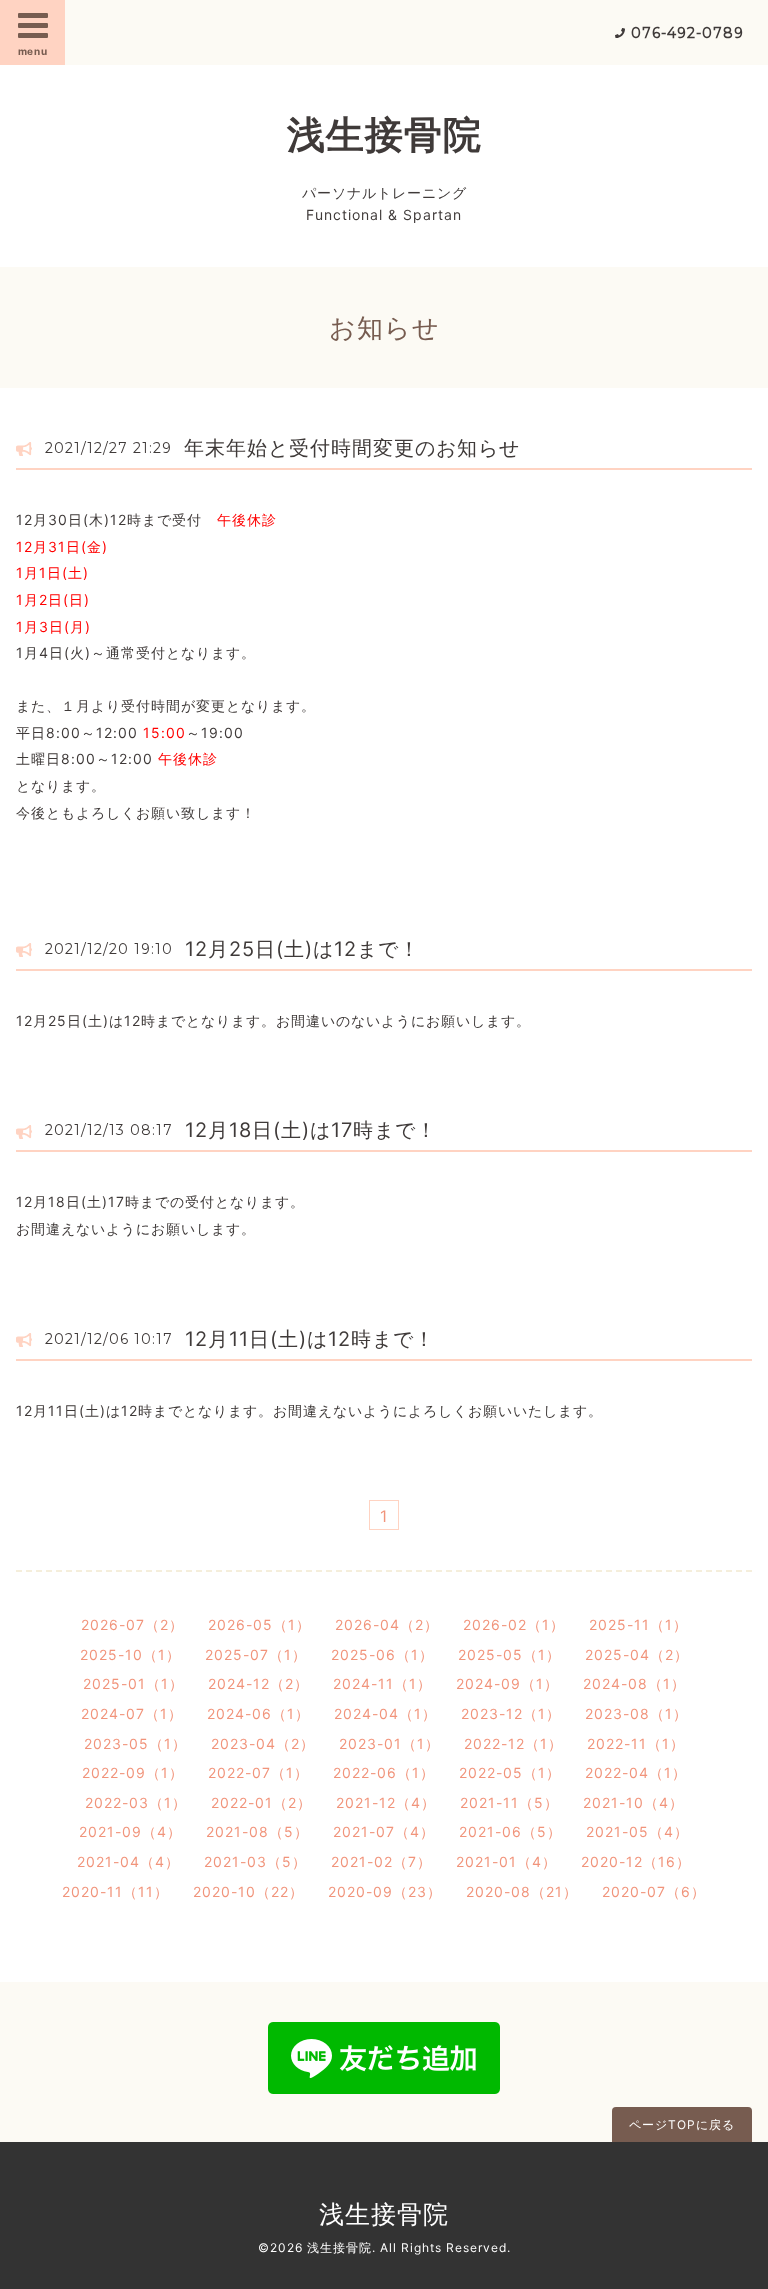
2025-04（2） (637, 1654)
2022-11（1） (636, 1743)
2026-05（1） (259, 1624)
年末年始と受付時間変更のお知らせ (352, 448)
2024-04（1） (385, 1713)
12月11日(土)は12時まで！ (310, 1339)
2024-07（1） (132, 1713)
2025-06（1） (382, 1654)
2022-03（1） (136, 1802)
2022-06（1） (384, 1772)
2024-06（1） (258, 1713)
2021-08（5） (257, 1831)
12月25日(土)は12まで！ (302, 949)
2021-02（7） (381, 1861)
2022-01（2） (261, 1802)
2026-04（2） (387, 1624)
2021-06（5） (510, 1831)
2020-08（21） (522, 1891)
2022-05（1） (510, 1772)
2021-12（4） (386, 1802)
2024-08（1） (634, 1683)
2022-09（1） (133, 1772)
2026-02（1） (514, 1624)
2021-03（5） (255, 1861)
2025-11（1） (638, 1624)
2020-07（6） (654, 1891)
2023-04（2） (263, 1743)
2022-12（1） (513, 1743)
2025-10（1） (130, 1654)
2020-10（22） (248, 1891)
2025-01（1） (133, 1683)
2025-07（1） (256, 1654)
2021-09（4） (130, 1831)
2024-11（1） (382, 1683)
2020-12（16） (636, 1861)
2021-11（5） (509, 1802)
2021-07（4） (384, 1831)
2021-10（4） (633, 1802)
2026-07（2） (132, 1624)
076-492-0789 (687, 33)
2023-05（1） (135, 1743)
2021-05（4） (637, 1831)
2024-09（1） (507, 1683)
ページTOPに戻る (682, 2124)
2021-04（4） (128, 1861)
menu (33, 51)
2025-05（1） (509, 1654)
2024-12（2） (258, 1683)
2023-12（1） (511, 1713)
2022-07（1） (258, 1772)
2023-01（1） (389, 1743)
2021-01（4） (506, 1861)
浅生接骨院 (384, 134)
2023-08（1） (636, 1713)
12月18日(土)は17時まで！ (311, 1130)
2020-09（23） (385, 1891)
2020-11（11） (115, 1891)
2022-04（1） (636, 1772)
